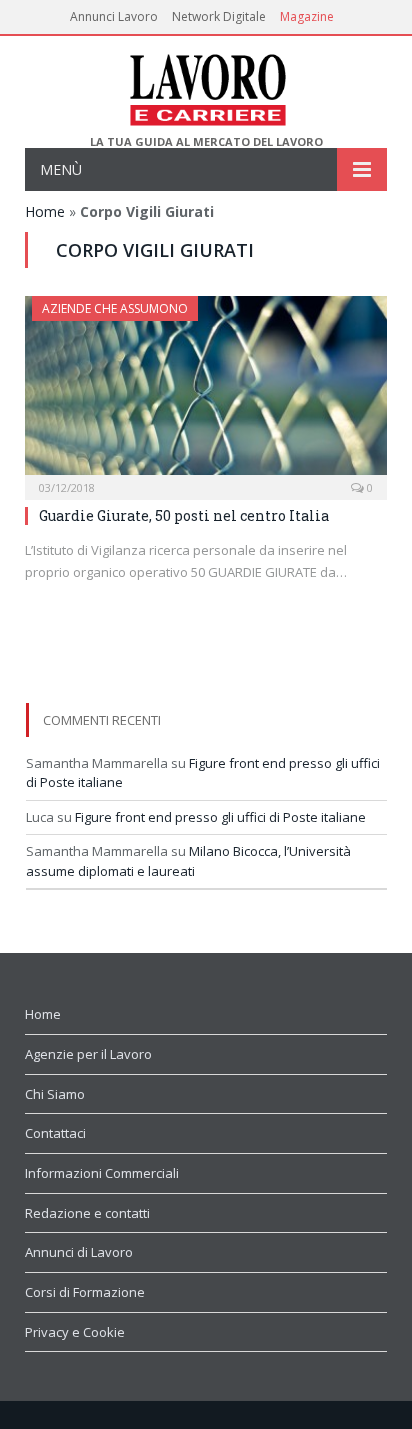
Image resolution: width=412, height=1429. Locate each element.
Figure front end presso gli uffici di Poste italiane (220, 817)
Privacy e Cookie (75, 1332)
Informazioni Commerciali (102, 1173)
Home (45, 211)
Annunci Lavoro (114, 16)
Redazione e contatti (87, 1213)
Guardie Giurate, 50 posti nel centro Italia (184, 515)
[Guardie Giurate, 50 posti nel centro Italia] (206, 391)
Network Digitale (219, 16)
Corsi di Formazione (85, 1292)
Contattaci (55, 1133)
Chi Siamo (55, 1094)
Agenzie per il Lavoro (88, 1054)
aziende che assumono (115, 308)
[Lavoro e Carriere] (206, 85)
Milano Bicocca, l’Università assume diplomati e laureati (188, 861)
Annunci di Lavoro (79, 1252)
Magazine (307, 16)
